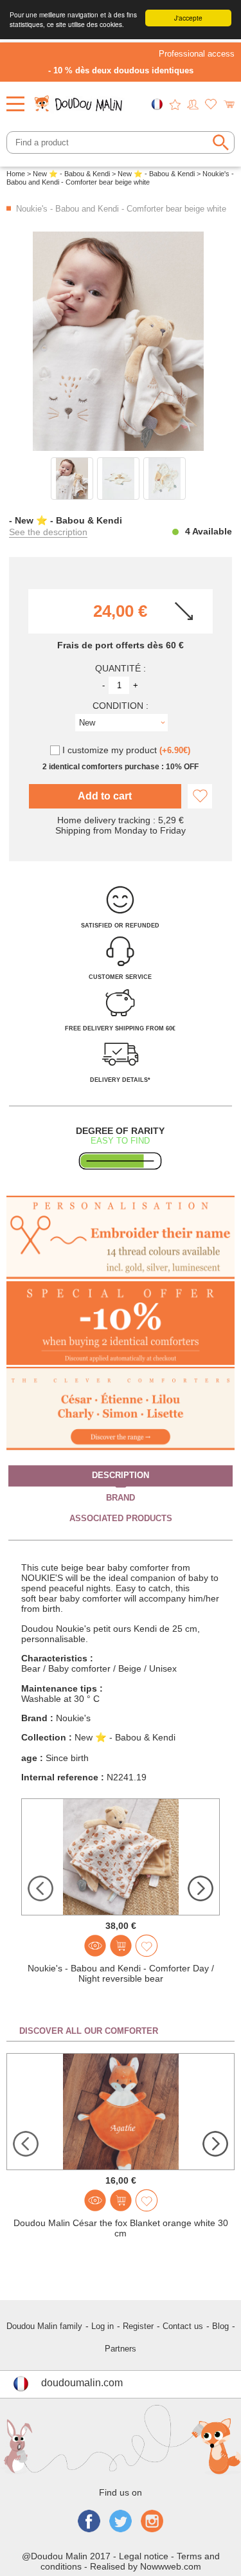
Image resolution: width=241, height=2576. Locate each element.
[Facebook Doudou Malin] (89, 2522)
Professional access (197, 54)
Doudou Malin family (44, 2326)
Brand (121, 1498)
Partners (121, 2349)
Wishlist (211, 104)
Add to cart (105, 796)
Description (121, 1475)
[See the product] (95, 1946)
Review (175, 104)
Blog (220, 2326)
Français (157, 104)
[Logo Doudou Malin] (80, 100)
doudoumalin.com (82, 2383)
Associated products (121, 1518)
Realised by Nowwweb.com (146, 2566)
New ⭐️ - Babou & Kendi (71, 174)
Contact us (183, 2326)
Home (16, 174)
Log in (103, 2326)
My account (193, 104)
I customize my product (126, 750)
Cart (229, 104)
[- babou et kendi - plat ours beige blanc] (72, 479)
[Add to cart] (121, 1946)
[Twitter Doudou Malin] (121, 2522)
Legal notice (144, 2556)
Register (138, 2326)
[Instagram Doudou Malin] (152, 2522)
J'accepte (188, 18)
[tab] (121, 1476)
